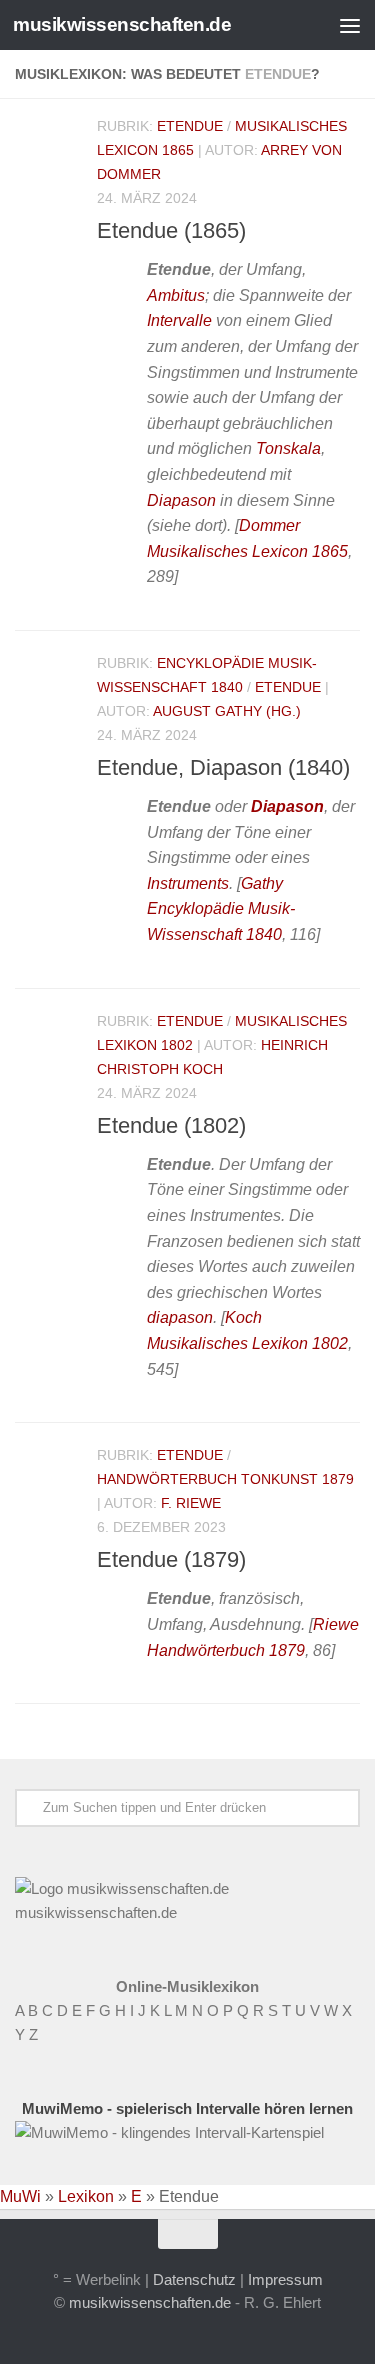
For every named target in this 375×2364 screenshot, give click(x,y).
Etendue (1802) (171, 1125)
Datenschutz (194, 2279)
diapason (180, 1317)
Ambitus (176, 295)
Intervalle (179, 320)
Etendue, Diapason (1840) (223, 767)
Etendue (190, 126)
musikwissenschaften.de (122, 24)
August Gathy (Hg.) (227, 711)
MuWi (20, 2196)
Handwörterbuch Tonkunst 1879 (225, 1479)
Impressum (285, 2279)
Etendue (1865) (171, 230)
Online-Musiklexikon (187, 1986)
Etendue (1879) (171, 1559)
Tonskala (288, 448)
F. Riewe (191, 1503)
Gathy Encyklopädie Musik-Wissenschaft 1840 (221, 909)
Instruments (188, 883)
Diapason (181, 500)
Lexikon (86, 2196)
